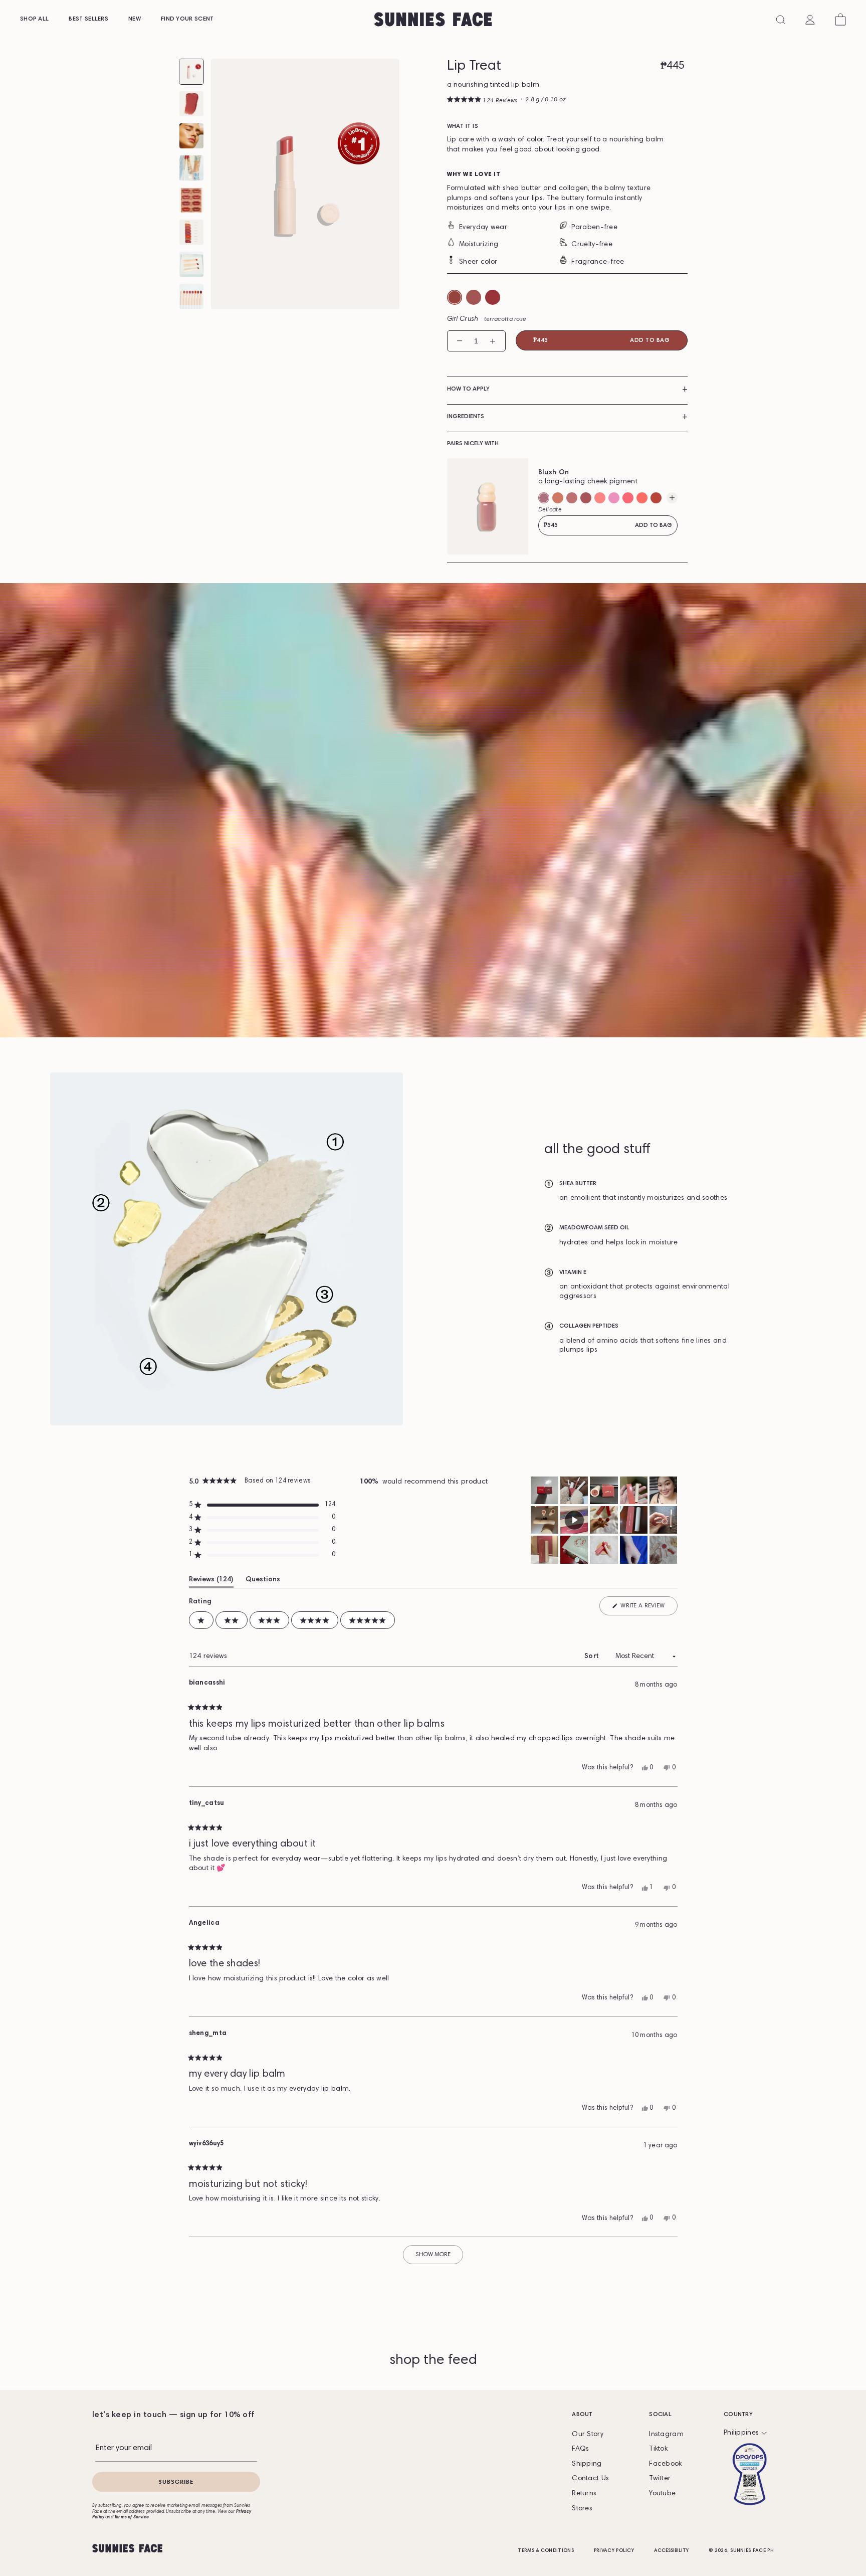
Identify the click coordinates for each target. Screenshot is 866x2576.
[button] (482, 101)
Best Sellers (88, 19)
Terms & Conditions (546, 2551)
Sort (593, 1657)
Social (660, 2415)
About (582, 2415)
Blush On (554, 473)
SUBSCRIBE (176, 2481)
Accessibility (671, 2551)
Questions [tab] (263, 1580)
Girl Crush (487, 319)
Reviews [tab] (210, 1580)
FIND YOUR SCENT (187, 19)
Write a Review (642, 1606)
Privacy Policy (614, 2551)
